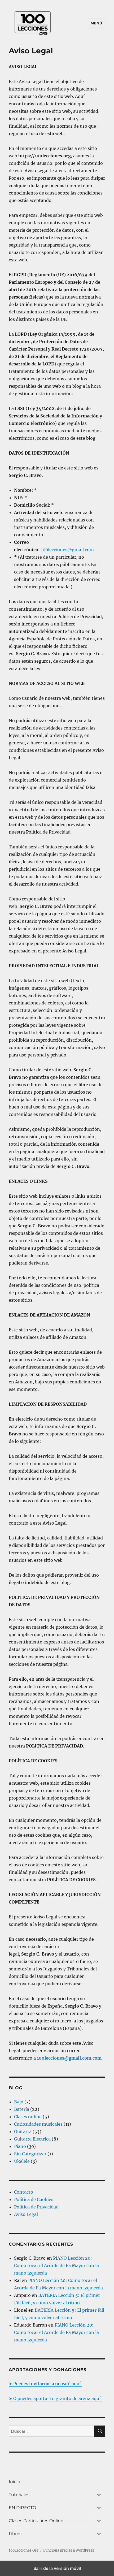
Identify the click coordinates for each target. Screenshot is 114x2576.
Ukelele (22, 2161)
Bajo (19, 2102)
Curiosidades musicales (38, 2124)
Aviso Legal (26, 2214)
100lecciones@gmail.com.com (69, 2058)
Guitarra (23, 2131)
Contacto (24, 2192)
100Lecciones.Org (24, 2550)
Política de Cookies (34, 2199)
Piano (20, 2146)
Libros (15, 2534)
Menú (97, 23)
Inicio (14, 2482)
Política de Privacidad (36, 2207)
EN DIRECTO (22, 2508)
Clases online (28, 2117)
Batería (22, 2109)
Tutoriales (19, 2495)
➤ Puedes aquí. (45, 2384)
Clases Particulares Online (36, 2521)
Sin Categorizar (30, 2154)
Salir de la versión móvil (57, 2568)
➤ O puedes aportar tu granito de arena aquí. (55, 2398)
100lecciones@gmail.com (67, 550)
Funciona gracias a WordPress (69, 2550)
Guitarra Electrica (32, 2139)
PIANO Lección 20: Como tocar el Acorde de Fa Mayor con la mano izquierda (56, 2266)
